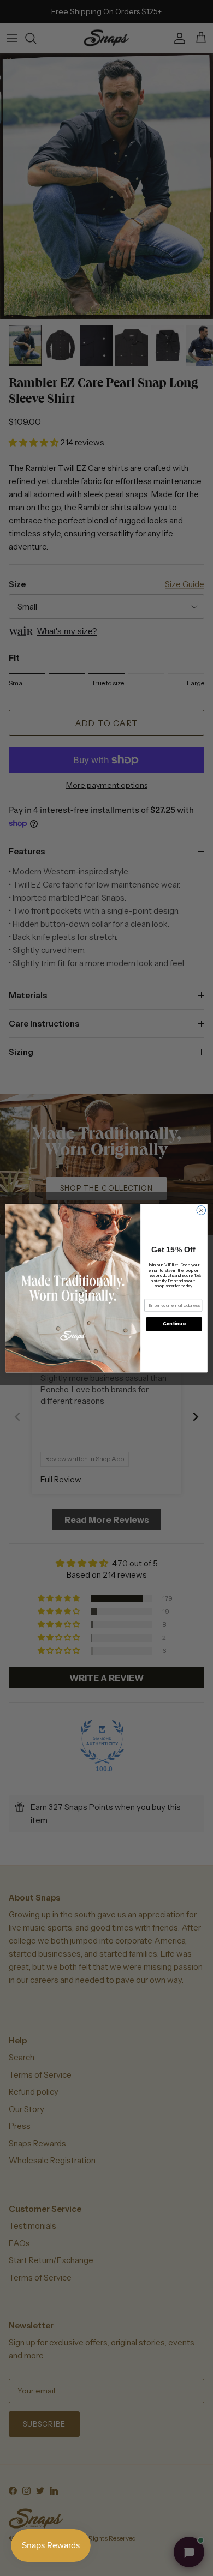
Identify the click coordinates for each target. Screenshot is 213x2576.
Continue (174, 1324)
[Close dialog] (201, 1210)
